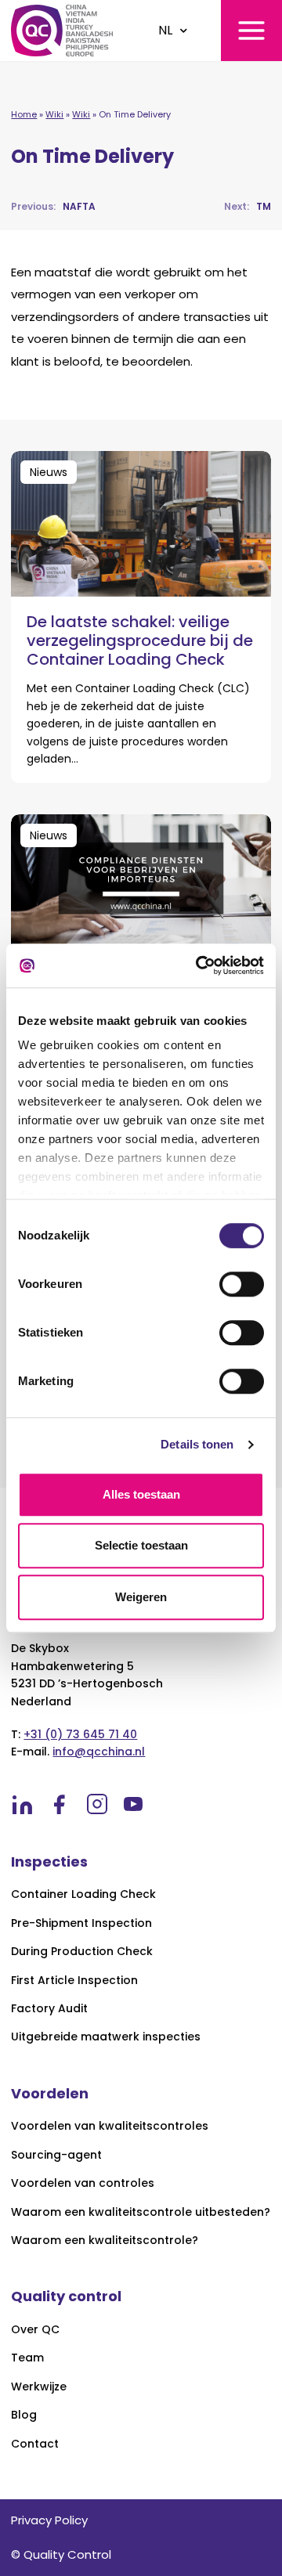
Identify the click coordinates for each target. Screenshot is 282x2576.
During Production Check (82, 1952)
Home (24, 114)
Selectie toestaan (141, 1545)
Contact (35, 2444)
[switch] (242, 1284)
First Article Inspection (74, 1981)
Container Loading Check (83, 1894)
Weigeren (141, 1597)
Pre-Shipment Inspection (81, 1923)
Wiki (54, 114)
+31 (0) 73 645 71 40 (80, 1734)
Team (27, 2358)
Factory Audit (49, 2009)
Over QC (35, 2330)
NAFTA (53, 206)
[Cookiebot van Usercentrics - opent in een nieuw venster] (199, 965)
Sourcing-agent (56, 2155)
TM (248, 206)
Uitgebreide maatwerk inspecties (106, 2037)
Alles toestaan (141, 1494)
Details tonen (197, 1444)
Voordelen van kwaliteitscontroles (110, 2126)
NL (165, 30)
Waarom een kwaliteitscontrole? (105, 2240)
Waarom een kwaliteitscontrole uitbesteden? (141, 2212)
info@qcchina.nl (99, 1752)
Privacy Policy (49, 2520)
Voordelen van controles (83, 2183)
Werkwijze (39, 2387)
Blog (24, 2415)
